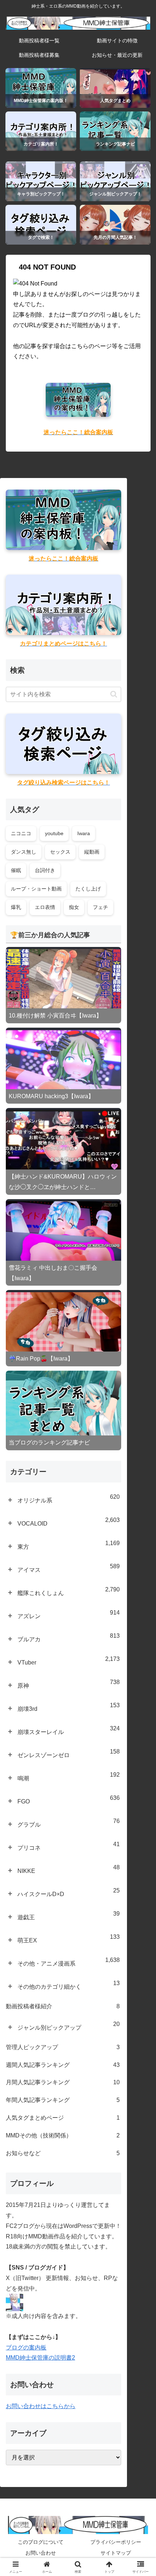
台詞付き (45, 870)
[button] (114, 694)
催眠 (16, 870)
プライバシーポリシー (116, 2542)
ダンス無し (24, 852)
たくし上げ (88, 889)
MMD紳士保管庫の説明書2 (40, 2358)
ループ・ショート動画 (36, 889)
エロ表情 (45, 907)
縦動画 (92, 852)
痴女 (74, 907)
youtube (54, 833)
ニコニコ (21, 833)
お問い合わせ (41, 2553)
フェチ (100, 907)
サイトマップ (116, 2553)
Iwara (84, 833)
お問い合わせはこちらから (41, 2406)
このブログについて (41, 2542)
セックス (60, 852)
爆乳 (16, 907)
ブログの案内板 (26, 2347)
